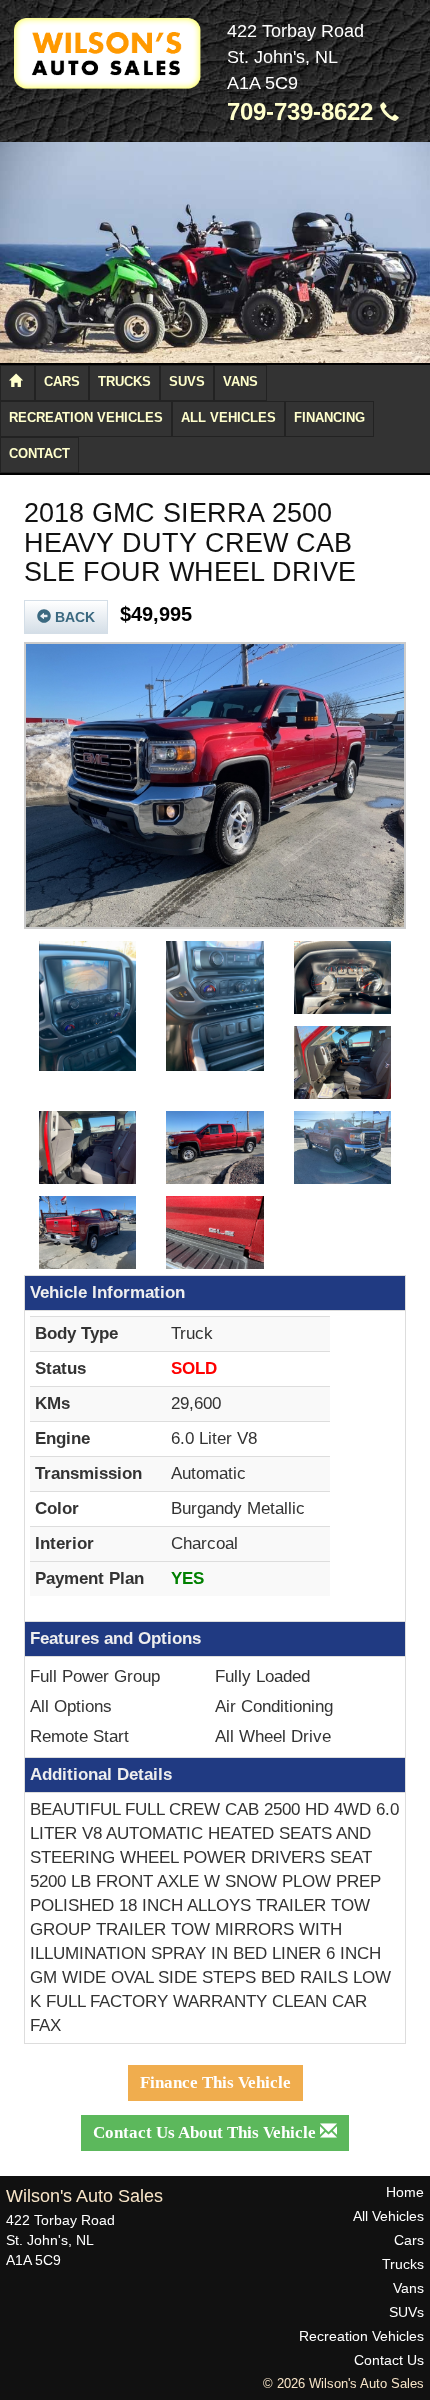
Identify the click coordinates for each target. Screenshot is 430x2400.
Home (405, 2192)
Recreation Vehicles (86, 418)
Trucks (124, 382)
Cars (62, 382)
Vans (240, 382)
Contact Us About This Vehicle (206, 2132)
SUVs (187, 382)
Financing (329, 418)
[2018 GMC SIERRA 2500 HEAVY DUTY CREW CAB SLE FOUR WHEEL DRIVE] (215, 786)
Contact (39, 454)
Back (73, 617)
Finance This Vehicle (215, 2082)
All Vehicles (228, 418)
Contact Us (389, 2360)
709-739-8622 (303, 112)
